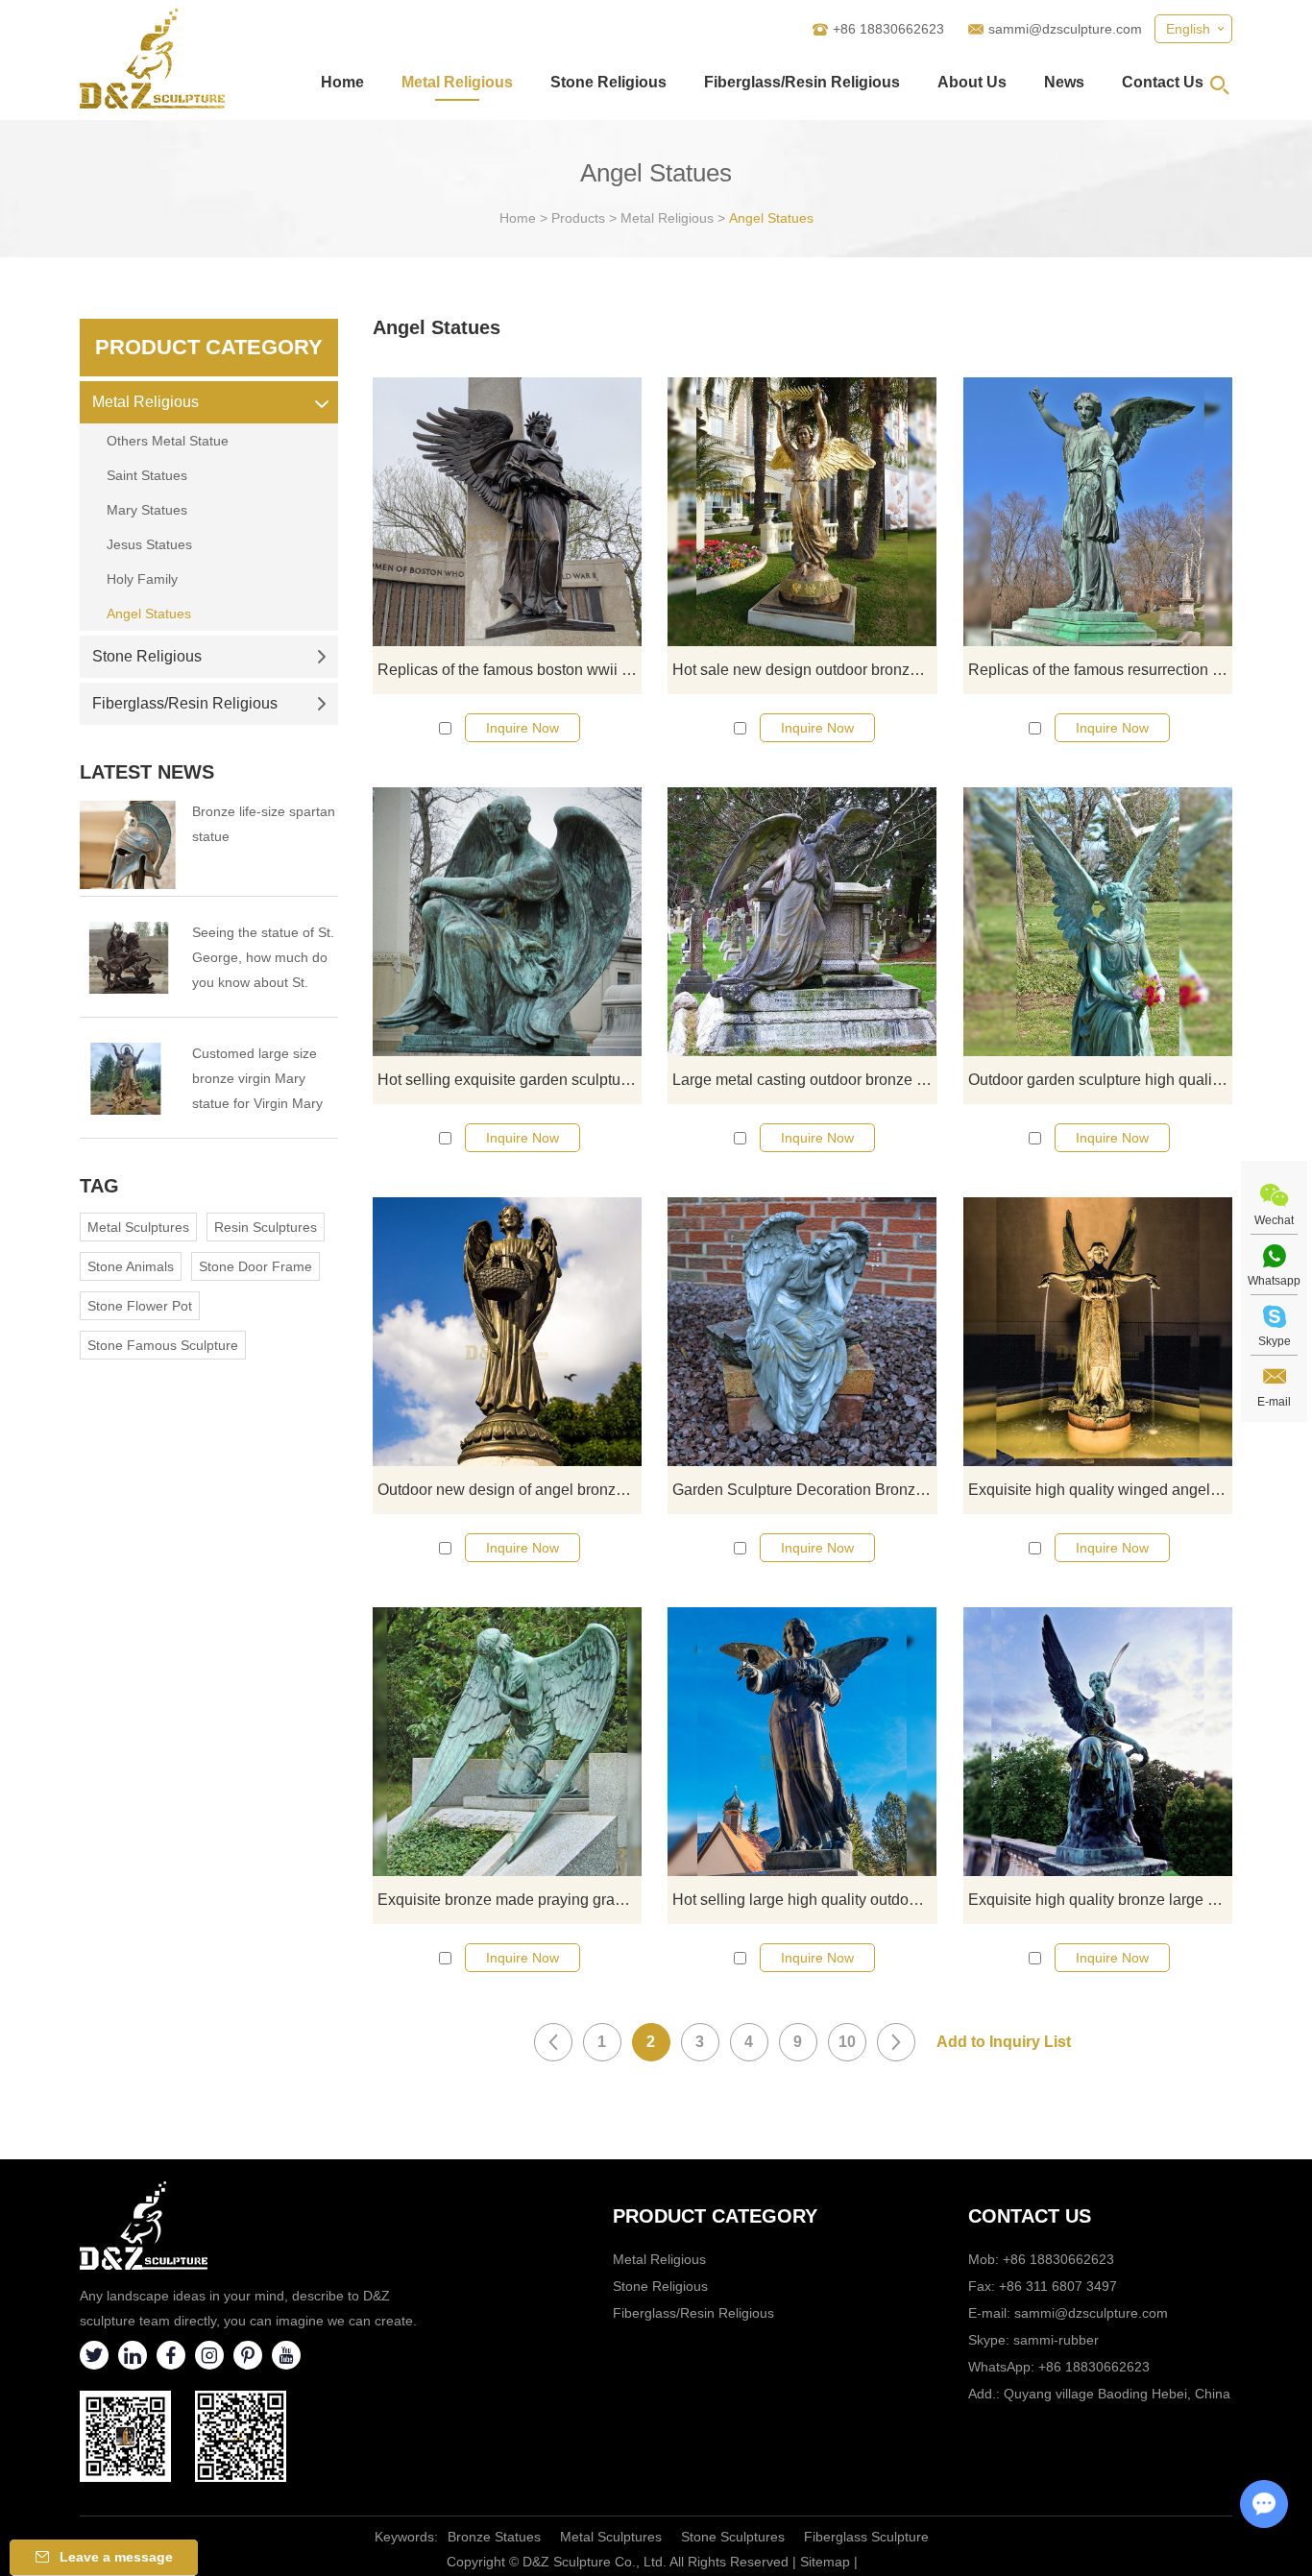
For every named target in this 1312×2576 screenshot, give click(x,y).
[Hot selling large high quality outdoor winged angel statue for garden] (802, 1742)
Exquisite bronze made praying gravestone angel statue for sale (510, 1900)
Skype (1275, 1341)
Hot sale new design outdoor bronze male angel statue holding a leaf (804, 670)
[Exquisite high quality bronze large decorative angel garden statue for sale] (1098, 1742)
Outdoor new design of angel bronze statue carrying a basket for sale (510, 1490)
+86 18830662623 (1094, 2367)
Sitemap (825, 2562)
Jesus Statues (149, 544)
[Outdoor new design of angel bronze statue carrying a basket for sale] (507, 1332)
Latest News (147, 772)
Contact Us (1163, 82)
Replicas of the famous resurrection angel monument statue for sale (1100, 670)
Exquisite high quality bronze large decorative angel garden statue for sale (1100, 1900)
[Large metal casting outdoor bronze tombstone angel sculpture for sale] (802, 922)
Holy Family (142, 579)
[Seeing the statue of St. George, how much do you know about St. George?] (128, 958)
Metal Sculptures (138, 1227)
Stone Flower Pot (140, 1306)
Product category (715, 2216)
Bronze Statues (494, 2537)
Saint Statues (147, 475)
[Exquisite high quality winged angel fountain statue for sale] (1098, 1332)
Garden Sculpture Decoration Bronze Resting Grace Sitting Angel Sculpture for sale (804, 1490)
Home (342, 82)
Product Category (209, 347)
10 (847, 2042)
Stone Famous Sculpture (163, 1345)
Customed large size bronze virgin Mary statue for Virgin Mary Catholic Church (257, 1081)
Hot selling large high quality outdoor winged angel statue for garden (804, 1900)
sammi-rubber (1056, 2340)
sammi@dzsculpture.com (1065, 29)
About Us (972, 82)
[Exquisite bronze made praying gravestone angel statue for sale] (507, 1742)
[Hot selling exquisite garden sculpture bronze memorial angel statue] (507, 922)
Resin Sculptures (266, 1227)
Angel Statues (771, 218)
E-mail (1274, 1402)
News (1064, 82)
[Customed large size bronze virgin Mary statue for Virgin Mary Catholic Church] (128, 1079)
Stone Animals (131, 1266)
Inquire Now (522, 728)
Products (578, 218)
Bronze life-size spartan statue (264, 824)
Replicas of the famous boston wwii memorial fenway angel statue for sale (510, 670)
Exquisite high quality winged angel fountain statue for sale (1100, 1490)
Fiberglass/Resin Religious (802, 82)
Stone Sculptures (733, 2537)
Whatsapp (1274, 1281)
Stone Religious (608, 82)
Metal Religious (457, 82)
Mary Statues (147, 510)
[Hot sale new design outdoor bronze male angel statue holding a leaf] (802, 512)
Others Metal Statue (168, 441)
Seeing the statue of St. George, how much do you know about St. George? (263, 960)
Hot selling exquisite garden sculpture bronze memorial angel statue (510, 1080)
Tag (99, 1186)
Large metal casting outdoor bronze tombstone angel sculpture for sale (804, 1080)
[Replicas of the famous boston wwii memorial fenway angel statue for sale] (507, 512)
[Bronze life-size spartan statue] (128, 845)
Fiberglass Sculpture (866, 2537)
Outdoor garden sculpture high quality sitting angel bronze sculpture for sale (1100, 1080)
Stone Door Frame (255, 1266)
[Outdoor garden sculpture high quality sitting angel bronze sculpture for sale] (1098, 922)
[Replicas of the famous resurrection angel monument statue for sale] (1098, 512)
